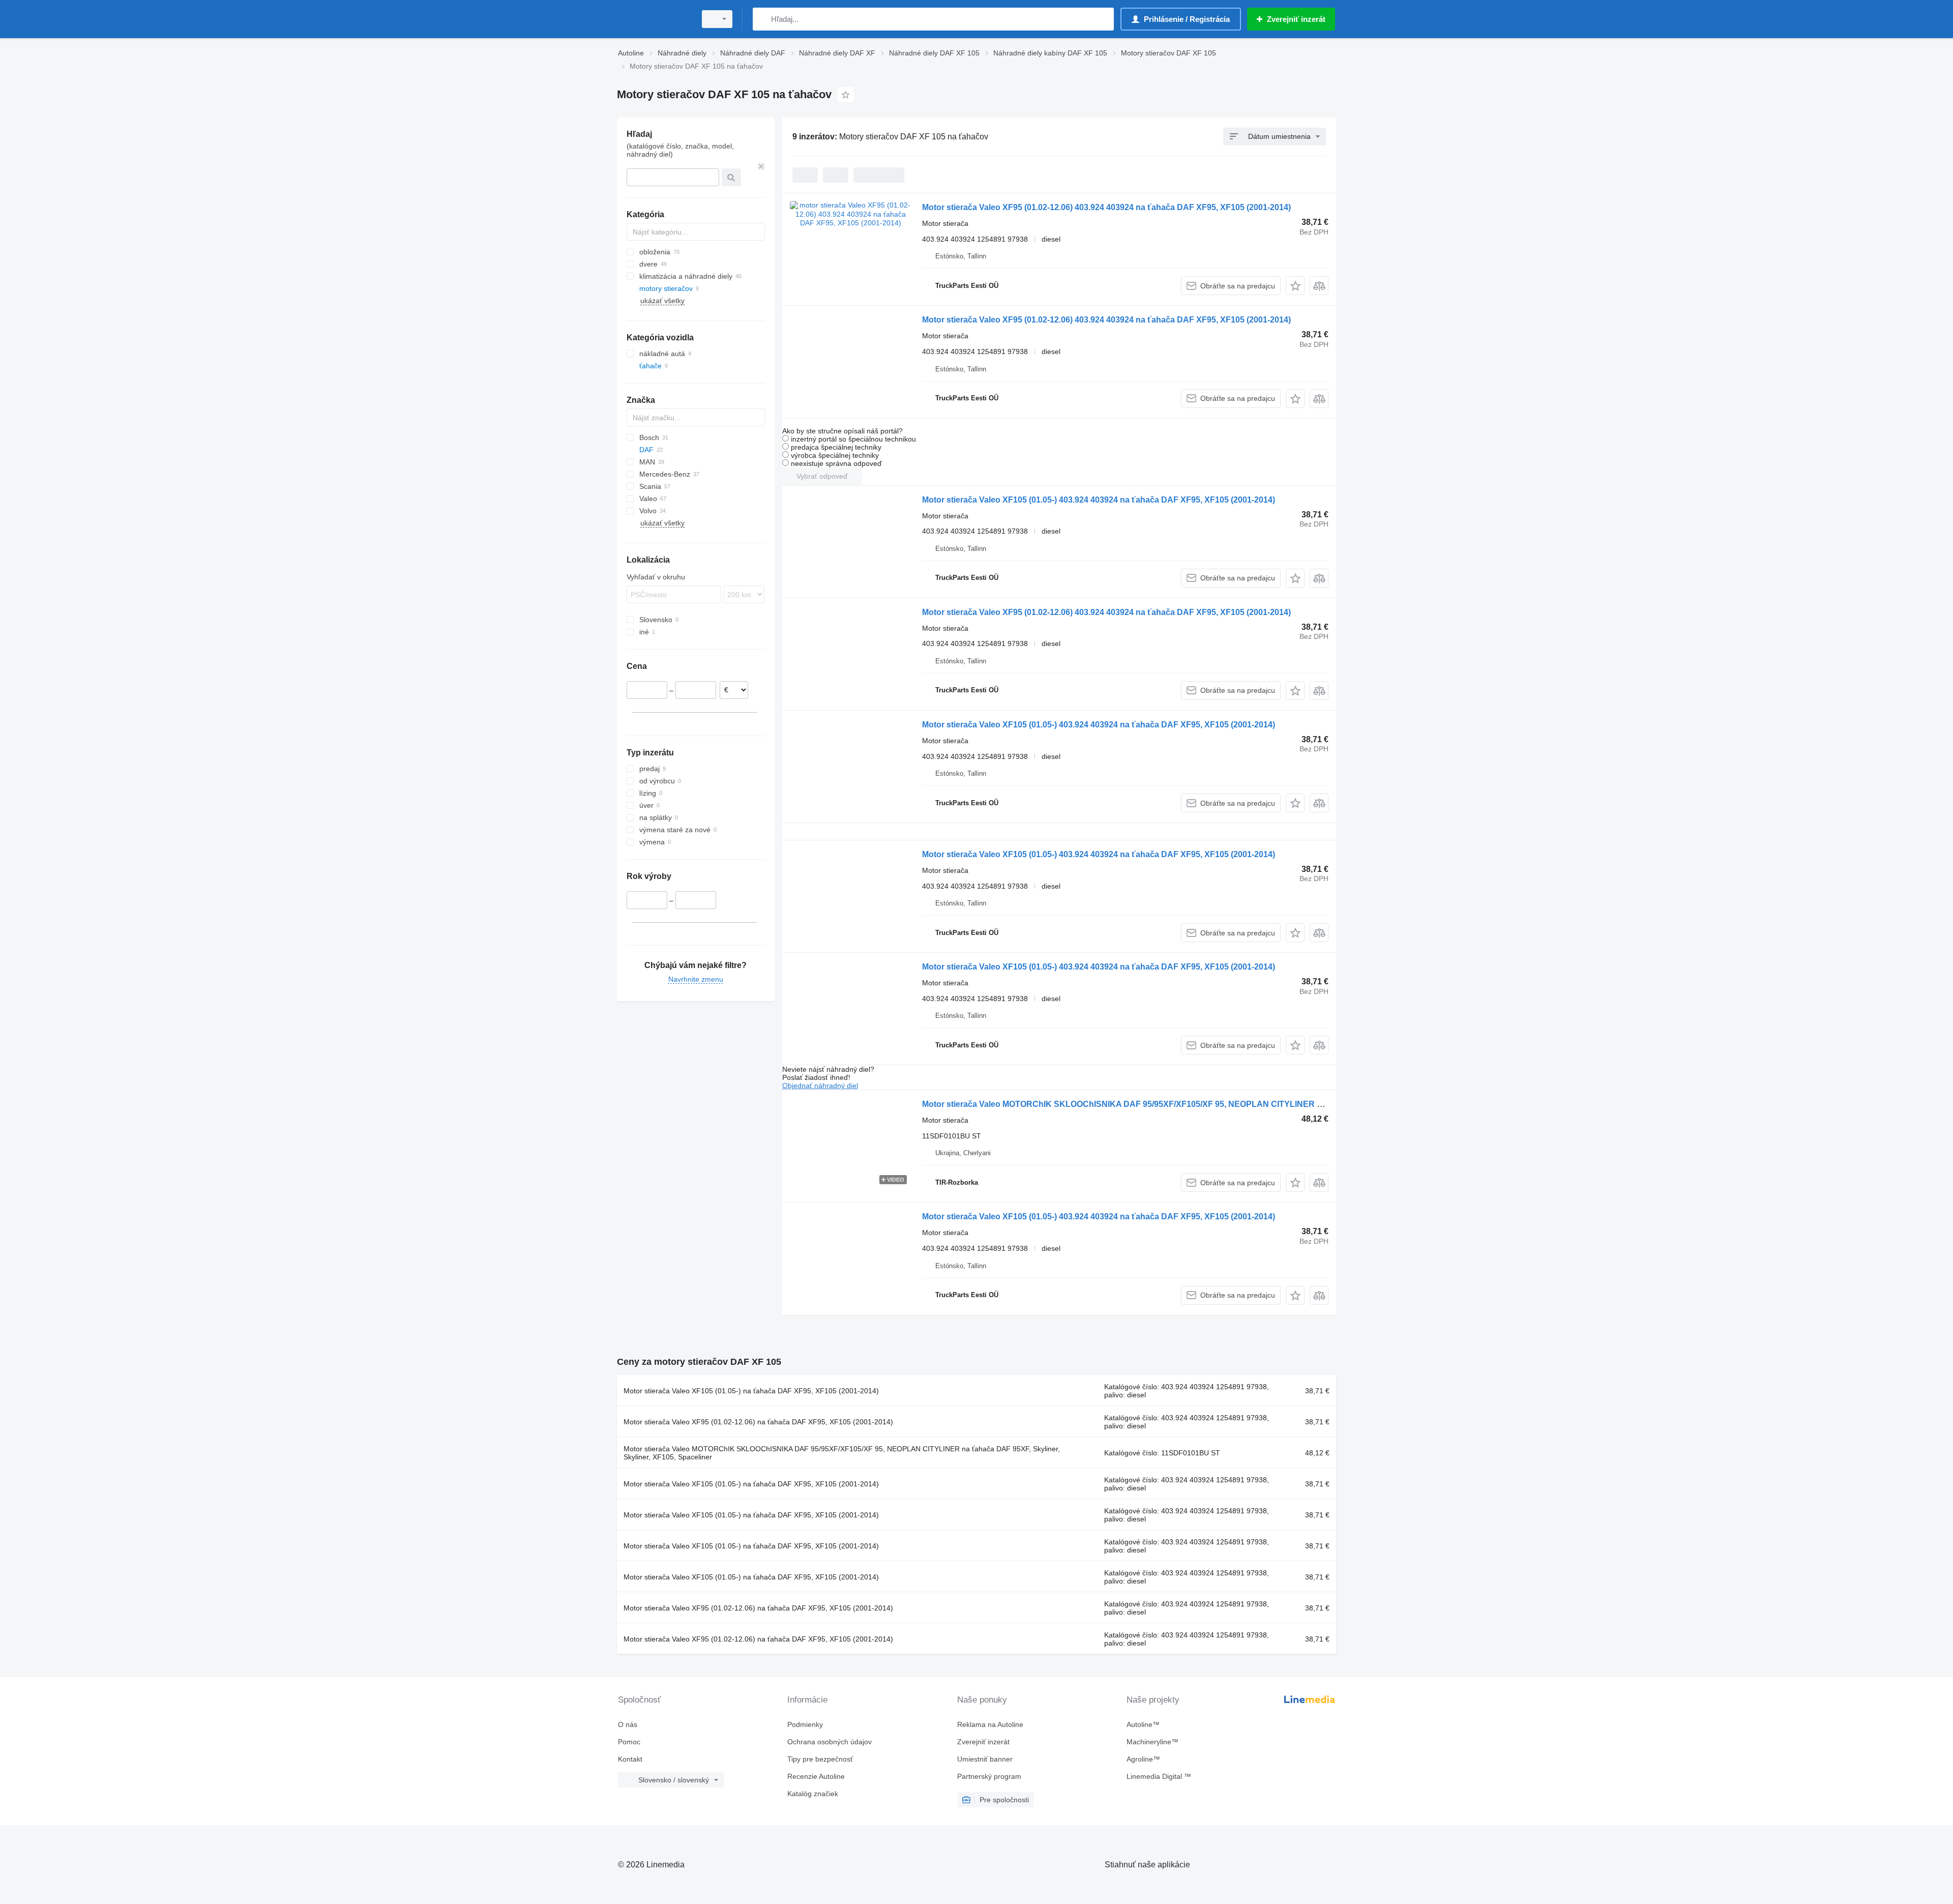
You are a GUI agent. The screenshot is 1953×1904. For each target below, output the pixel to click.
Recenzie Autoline (816, 1776)
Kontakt (630, 1759)
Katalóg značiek (813, 1794)
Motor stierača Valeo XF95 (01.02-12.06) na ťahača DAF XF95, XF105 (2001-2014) (758, 1422)
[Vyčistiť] (761, 166)
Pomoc (629, 1742)
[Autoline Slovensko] (654, 19)
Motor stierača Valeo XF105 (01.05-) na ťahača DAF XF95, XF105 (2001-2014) (751, 1391)
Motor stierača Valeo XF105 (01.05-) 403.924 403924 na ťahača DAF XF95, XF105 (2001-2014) (1099, 500)
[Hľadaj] (763, 19)
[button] (1295, 286)
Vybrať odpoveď (822, 476)
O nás (628, 1724)
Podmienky (805, 1724)
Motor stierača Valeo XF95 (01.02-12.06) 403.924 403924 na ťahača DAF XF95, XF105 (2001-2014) (1106, 207)
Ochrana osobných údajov (830, 1742)
